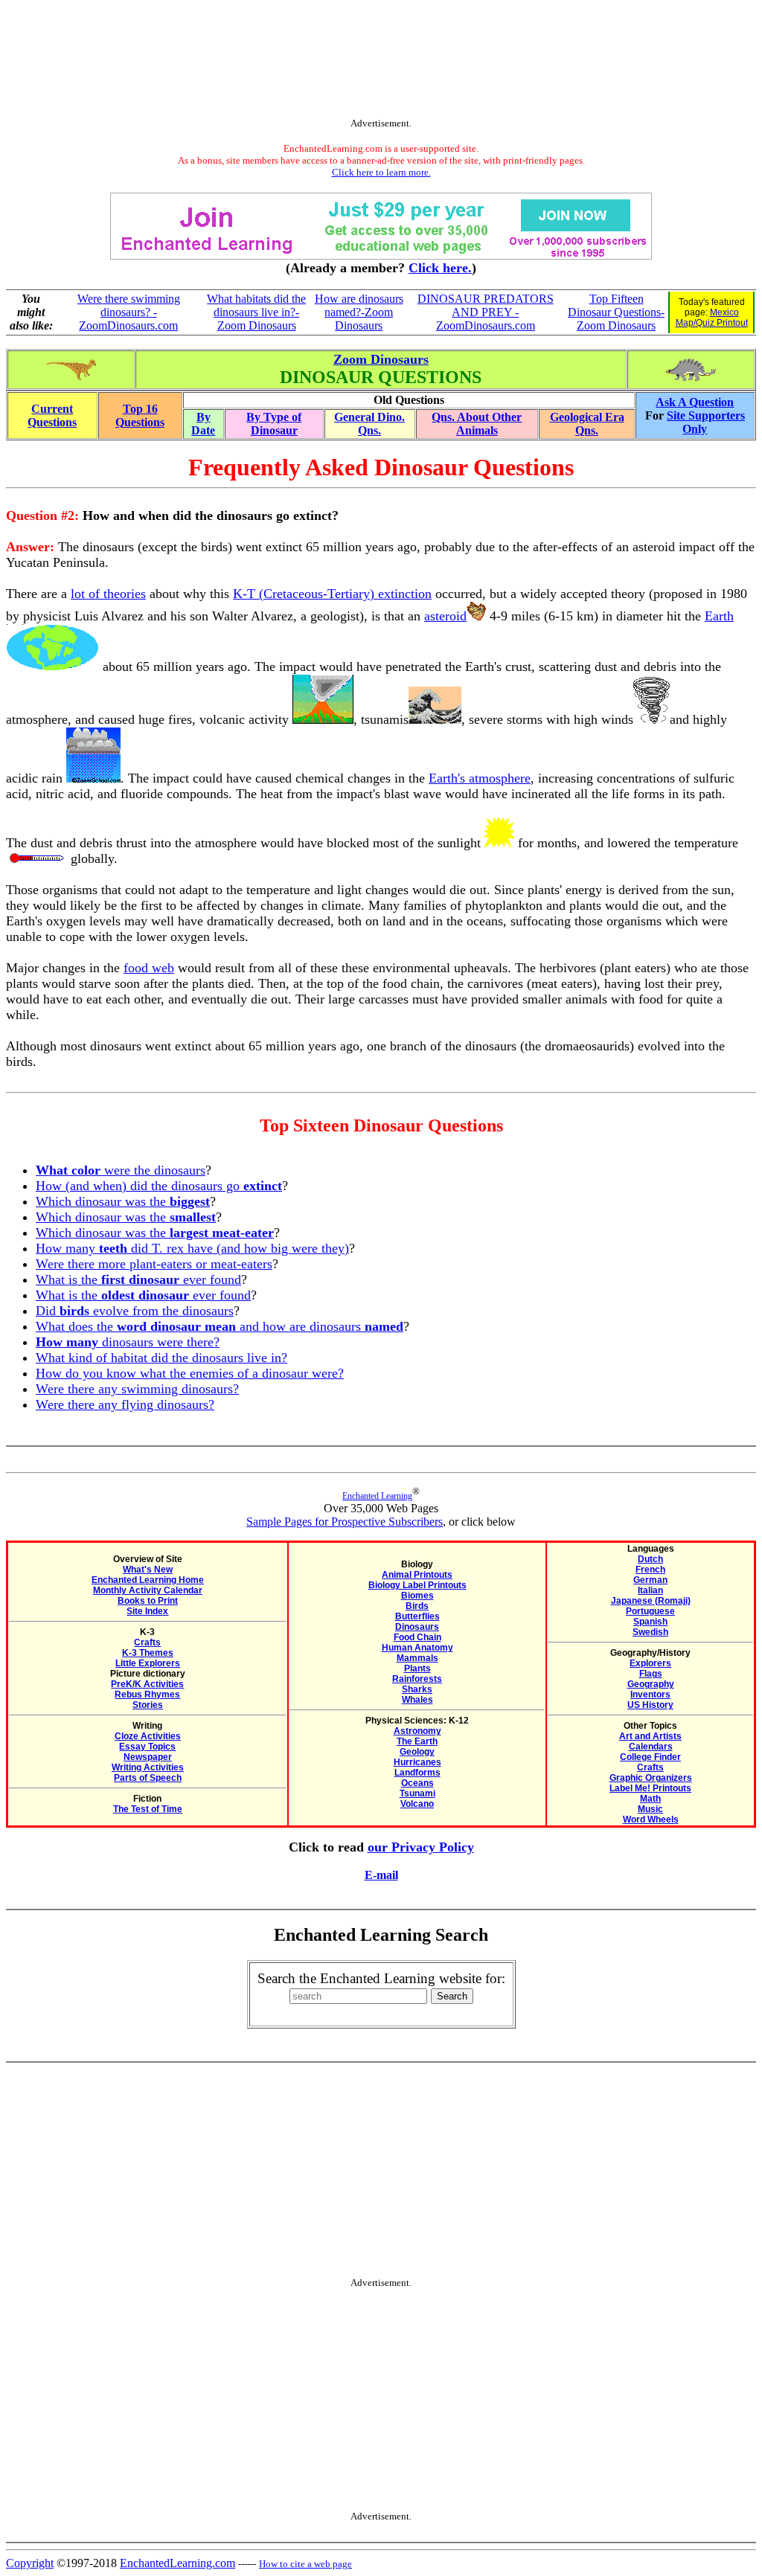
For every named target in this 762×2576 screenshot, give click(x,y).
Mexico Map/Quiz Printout (712, 318)
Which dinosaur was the (123, 1201)
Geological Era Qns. (587, 424)
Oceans (417, 1783)
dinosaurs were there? (128, 1342)
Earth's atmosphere (480, 778)
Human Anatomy (417, 1648)
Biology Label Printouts (417, 1585)
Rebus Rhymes (147, 1695)
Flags (651, 1674)
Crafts (147, 1642)
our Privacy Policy (421, 1847)
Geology (417, 1752)
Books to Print (148, 1601)
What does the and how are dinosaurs (220, 1326)
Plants (417, 1668)
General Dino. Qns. (369, 424)
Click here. (440, 268)
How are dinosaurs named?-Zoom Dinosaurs (359, 312)
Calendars (651, 1747)
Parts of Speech (148, 1778)
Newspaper (148, 1757)
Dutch (650, 1559)
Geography (651, 1684)
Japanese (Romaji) (651, 1601)
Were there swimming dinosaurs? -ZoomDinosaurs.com (129, 312)
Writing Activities (148, 1767)
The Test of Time (148, 1809)
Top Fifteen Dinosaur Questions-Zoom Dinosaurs (616, 312)
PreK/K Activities (147, 1684)
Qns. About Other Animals (477, 424)
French (650, 1570)
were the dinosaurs (121, 1170)
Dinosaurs (417, 1627)
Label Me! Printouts (650, 1788)
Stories (148, 1705)
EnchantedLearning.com (177, 2563)
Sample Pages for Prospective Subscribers (345, 1522)
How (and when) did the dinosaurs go (159, 1186)
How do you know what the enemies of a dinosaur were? (190, 1373)
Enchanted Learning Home (148, 1580)
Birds (417, 1606)
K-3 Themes (148, 1653)
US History (650, 1705)
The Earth (417, 1741)
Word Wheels (651, 1819)
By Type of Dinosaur (274, 424)
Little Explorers (148, 1663)
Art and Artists (650, 1736)
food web (149, 968)
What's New (148, 1570)
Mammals (417, 1658)
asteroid (445, 616)
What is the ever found (138, 1279)
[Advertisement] (381, 62)
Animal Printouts (417, 1575)
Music (650, 1809)
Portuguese (650, 1611)
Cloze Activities (148, 1736)
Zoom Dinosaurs (381, 359)
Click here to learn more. (381, 172)
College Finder (650, 1757)
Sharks (417, 1689)
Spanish (650, 1622)
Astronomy (417, 1731)
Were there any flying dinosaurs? (125, 1404)
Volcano (417, 1804)
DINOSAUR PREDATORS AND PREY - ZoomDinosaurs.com (486, 312)
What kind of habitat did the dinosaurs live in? (161, 1358)
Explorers (650, 1663)
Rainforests (417, 1679)
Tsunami (417, 1793)
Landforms (417, 1773)
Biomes (417, 1596)
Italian (650, 1590)
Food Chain (417, 1637)
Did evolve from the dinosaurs (135, 1311)
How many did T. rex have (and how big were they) (192, 1248)
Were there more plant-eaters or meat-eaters (154, 1264)
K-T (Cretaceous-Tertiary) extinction (332, 594)
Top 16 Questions (140, 415)
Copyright (30, 2563)
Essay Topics (147, 1747)
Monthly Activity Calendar (148, 1590)
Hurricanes (417, 1762)
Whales (417, 1700)
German (650, 1580)
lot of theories (108, 594)
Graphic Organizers (651, 1778)
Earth (719, 616)
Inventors (650, 1695)
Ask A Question (695, 402)
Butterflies (417, 1616)
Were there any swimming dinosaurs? (137, 1389)
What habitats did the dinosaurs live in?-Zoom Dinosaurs (256, 312)
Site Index (147, 1611)
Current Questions (52, 415)
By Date (203, 424)
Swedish (650, 1632)
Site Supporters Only (706, 422)
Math (650, 1799)
